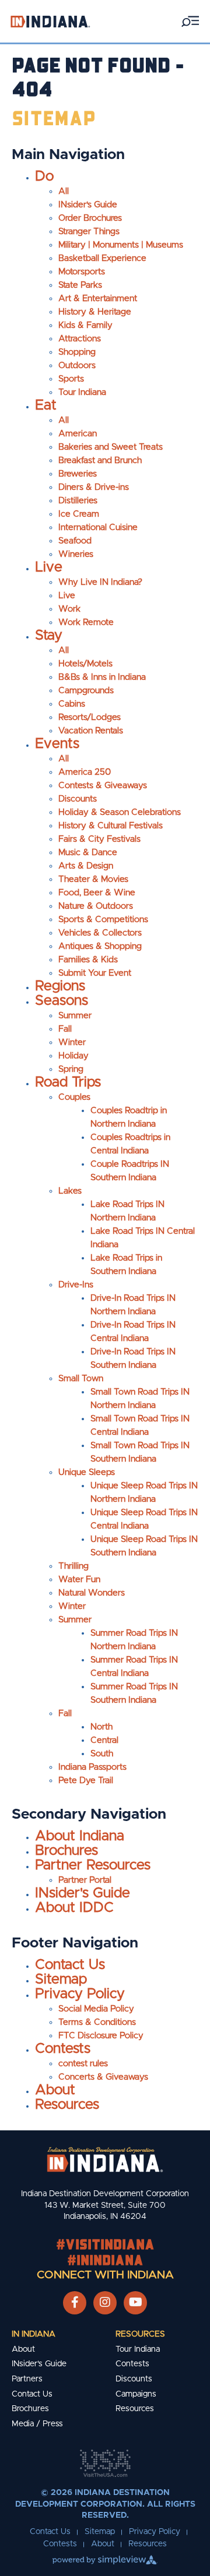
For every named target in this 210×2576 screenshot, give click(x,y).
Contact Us (70, 1965)
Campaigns (136, 2394)
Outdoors (77, 366)
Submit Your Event (95, 973)
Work (69, 609)
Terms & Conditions (97, 2022)
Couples (74, 1097)
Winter (72, 1042)
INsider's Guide (88, 205)
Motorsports (82, 272)
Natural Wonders (92, 1593)
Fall (65, 1029)
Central (104, 1740)
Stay (49, 636)
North (101, 1727)
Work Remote (86, 622)
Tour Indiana (82, 392)
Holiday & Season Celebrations (120, 812)
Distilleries (78, 501)
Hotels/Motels (85, 664)
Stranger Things (89, 232)
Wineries (76, 554)
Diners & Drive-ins (94, 487)
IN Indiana (34, 2334)
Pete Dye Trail (86, 1781)
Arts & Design (86, 866)
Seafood (75, 541)
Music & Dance (88, 853)
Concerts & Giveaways (103, 2077)
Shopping (77, 352)
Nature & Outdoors (96, 906)
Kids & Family (85, 325)
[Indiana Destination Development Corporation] (50, 21)
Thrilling (73, 1566)
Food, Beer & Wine (97, 893)
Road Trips (68, 1082)
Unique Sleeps (87, 1472)
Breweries (78, 474)
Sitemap (61, 1979)
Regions (60, 986)
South (102, 1754)
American (78, 434)
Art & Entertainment (98, 299)
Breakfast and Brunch (100, 460)
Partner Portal (85, 1880)
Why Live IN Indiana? (100, 582)
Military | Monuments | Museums (121, 245)
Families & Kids (88, 960)
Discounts (78, 799)
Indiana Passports (92, 1767)
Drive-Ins (76, 1285)
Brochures (66, 1851)
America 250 (85, 772)
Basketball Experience (102, 258)
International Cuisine (98, 527)
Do (44, 177)
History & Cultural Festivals (111, 826)
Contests (63, 2049)
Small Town (81, 1379)
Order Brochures (90, 218)
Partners (27, 2379)
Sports (71, 379)
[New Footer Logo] (105, 2159)
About (55, 2090)
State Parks (80, 285)
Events (57, 744)
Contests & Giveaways (103, 786)
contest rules (83, 2064)
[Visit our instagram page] (105, 2303)
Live (49, 567)
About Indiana (80, 1836)
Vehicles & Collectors (100, 933)
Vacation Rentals (91, 731)
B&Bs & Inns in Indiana (102, 677)
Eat (46, 405)
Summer (75, 1016)
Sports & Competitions (103, 920)
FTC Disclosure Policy (101, 2036)
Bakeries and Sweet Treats (111, 447)
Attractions (80, 339)
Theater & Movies (93, 879)
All (64, 191)
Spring (71, 1069)
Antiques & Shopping (100, 946)
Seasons (62, 1001)
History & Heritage (95, 312)
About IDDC (74, 1908)
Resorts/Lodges (90, 717)
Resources (67, 2105)
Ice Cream (79, 514)
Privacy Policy (80, 1994)
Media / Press (37, 2424)
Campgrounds (86, 691)
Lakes (70, 1191)
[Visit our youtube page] (136, 2303)
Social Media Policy (96, 2009)
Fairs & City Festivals (99, 839)
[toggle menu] (190, 21)
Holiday (73, 1056)
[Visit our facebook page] (75, 2303)
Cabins (72, 704)
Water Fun (79, 1580)
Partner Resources (93, 1865)
